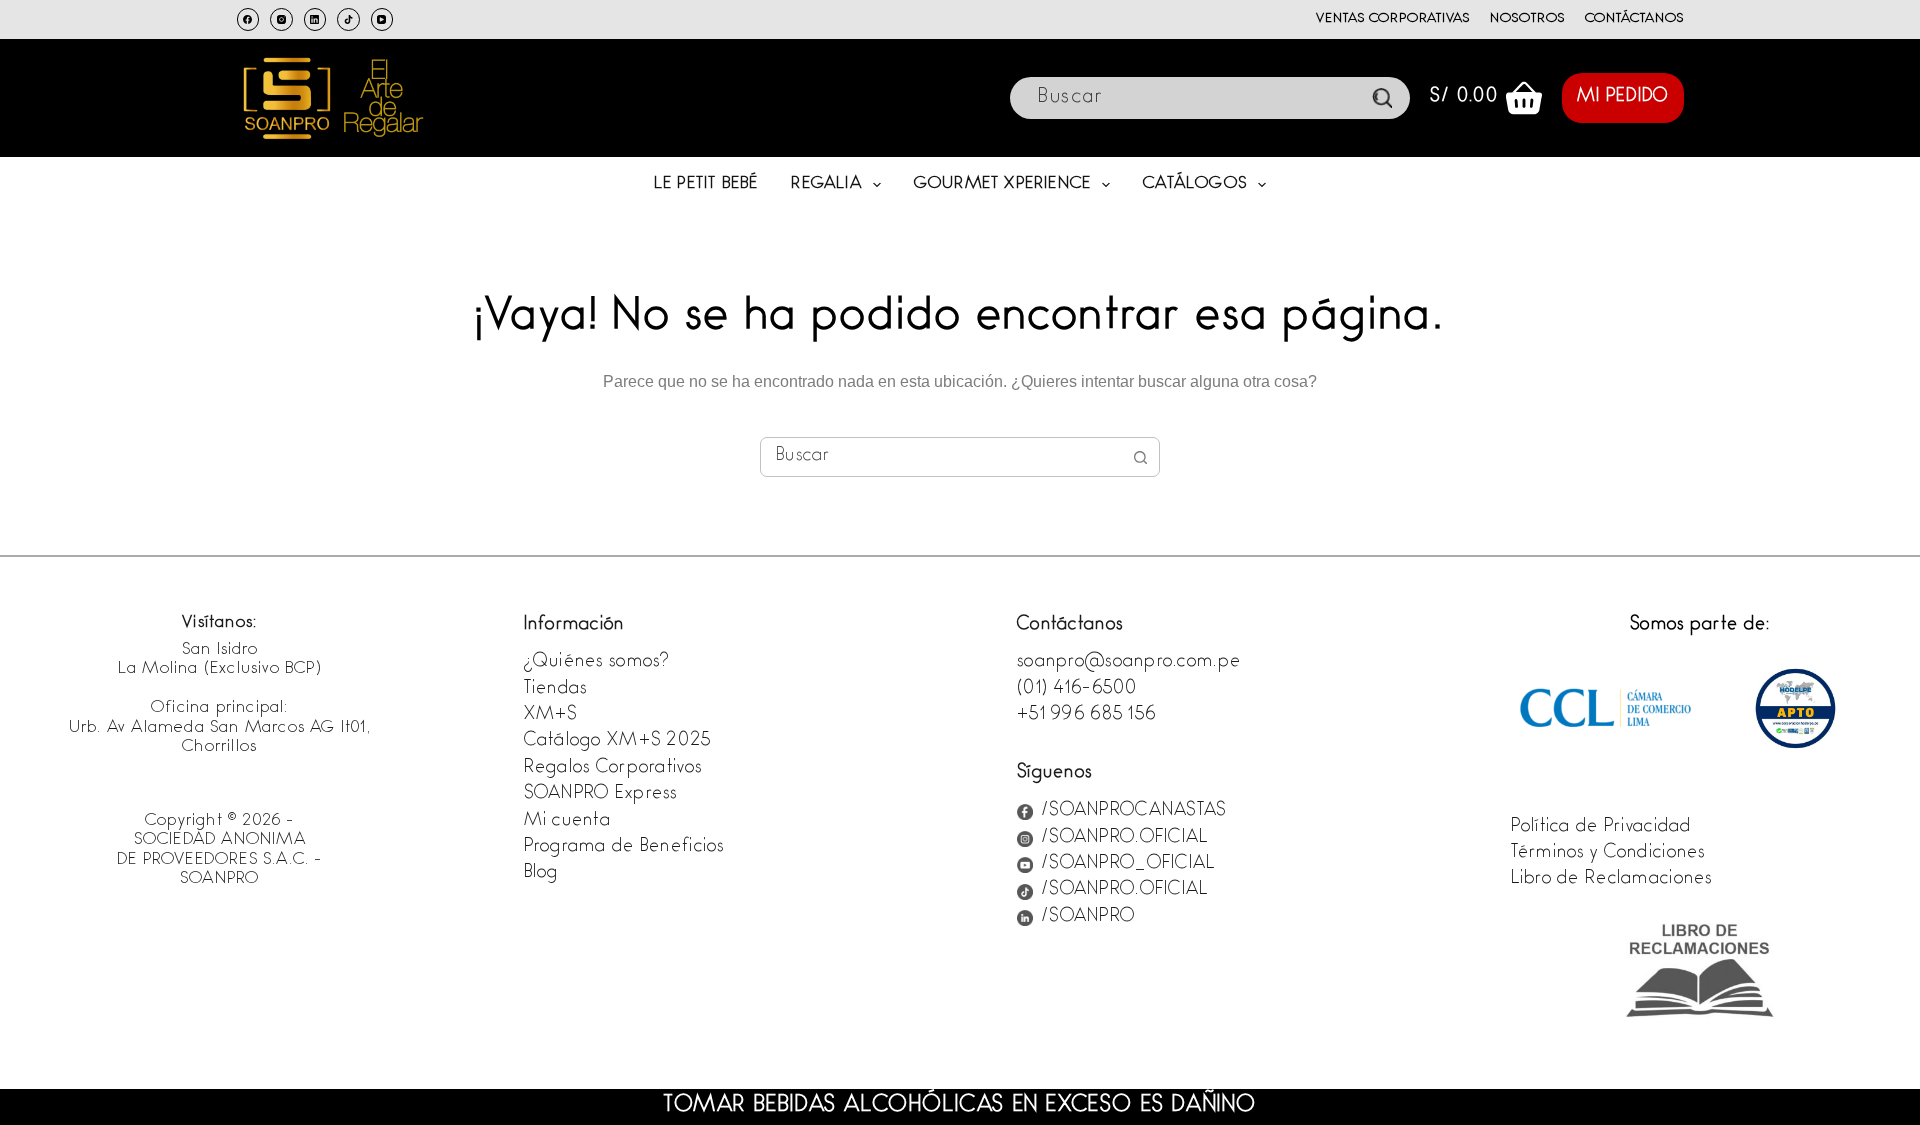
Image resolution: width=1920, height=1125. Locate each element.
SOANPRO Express (601, 795)
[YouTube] (382, 19)
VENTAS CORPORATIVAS (1393, 19)
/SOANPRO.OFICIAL (1124, 839)
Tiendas (556, 690)
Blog (541, 874)
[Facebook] (248, 19)
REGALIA (826, 184)
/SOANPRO (1088, 918)
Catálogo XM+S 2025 (618, 742)
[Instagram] (281, 19)
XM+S (551, 716)
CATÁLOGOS (1195, 184)
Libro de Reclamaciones (1612, 880)
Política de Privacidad (1601, 828)
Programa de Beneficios (624, 848)
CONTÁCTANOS (1634, 19)
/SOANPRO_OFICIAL (1128, 865)
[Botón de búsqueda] (1140, 457)
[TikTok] (348, 19)
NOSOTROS (1527, 19)
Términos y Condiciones (1608, 854)
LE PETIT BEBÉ (706, 184)
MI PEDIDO (1623, 98)
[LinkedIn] (315, 19)
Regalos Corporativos (613, 769)
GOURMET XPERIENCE (1002, 184)
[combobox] (941, 457)
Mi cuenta (568, 822)
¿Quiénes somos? (597, 663)
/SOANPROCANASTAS (1133, 812)
